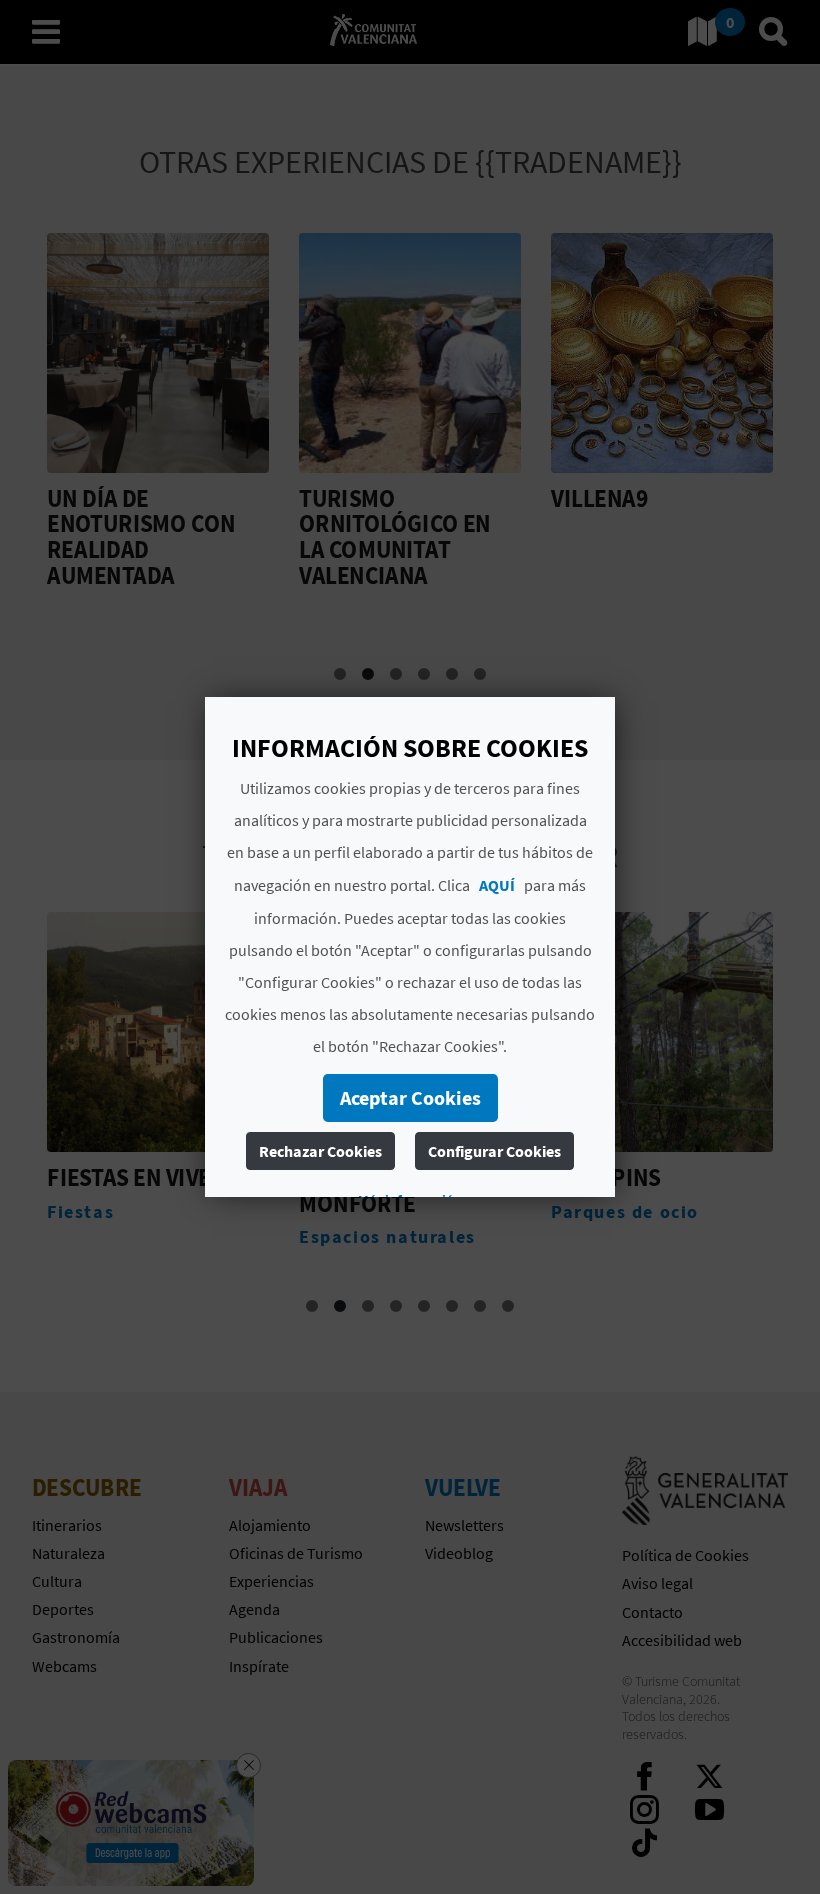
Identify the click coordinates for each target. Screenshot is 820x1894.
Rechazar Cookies (320, 1151)
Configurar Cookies (494, 1151)
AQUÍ (497, 885)
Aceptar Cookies (410, 1097)
